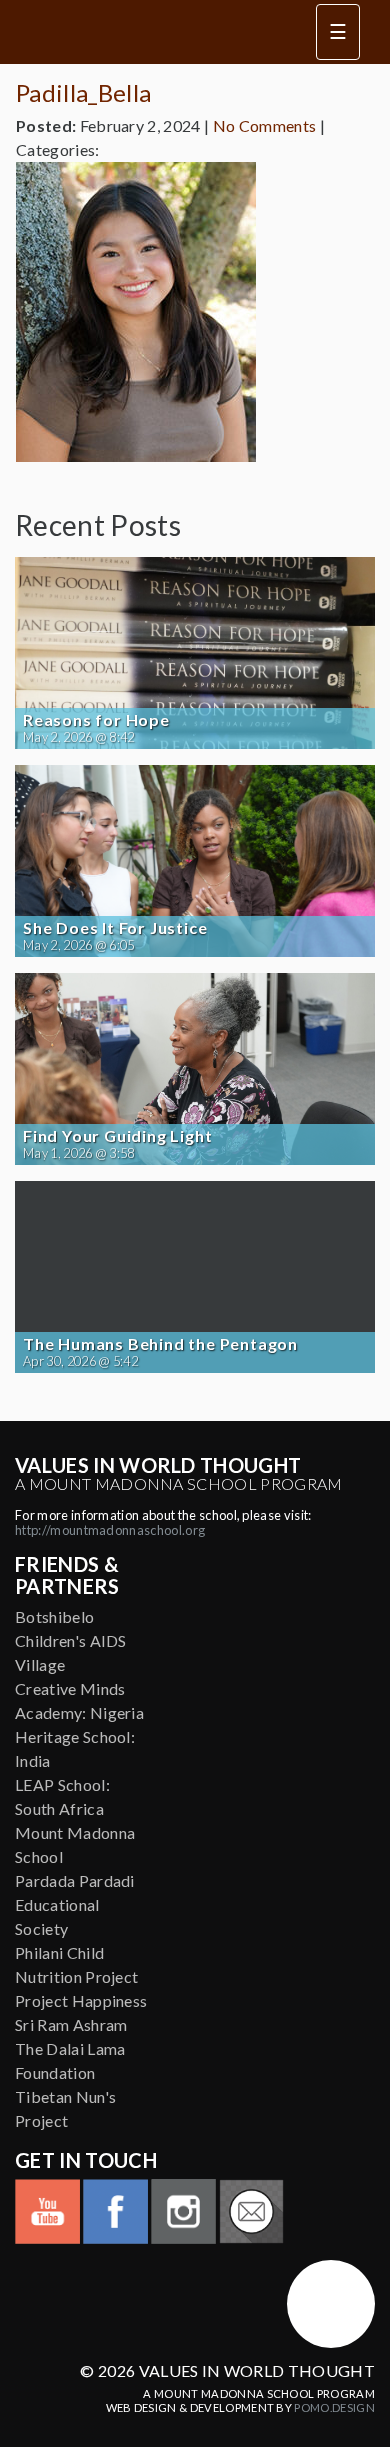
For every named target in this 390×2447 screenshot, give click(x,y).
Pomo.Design (334, 2407)
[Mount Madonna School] (331, 2304)
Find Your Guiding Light (117, 1136)
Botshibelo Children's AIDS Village (71, 1640)
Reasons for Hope (96, 720)
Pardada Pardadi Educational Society (75, 1904)
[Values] (150, 32)
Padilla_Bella (83, 92)
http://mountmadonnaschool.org (110, 1530)
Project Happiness (81, 2000)
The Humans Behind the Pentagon (160, 1344)
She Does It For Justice (115, 928)
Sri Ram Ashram (71, 2024)
